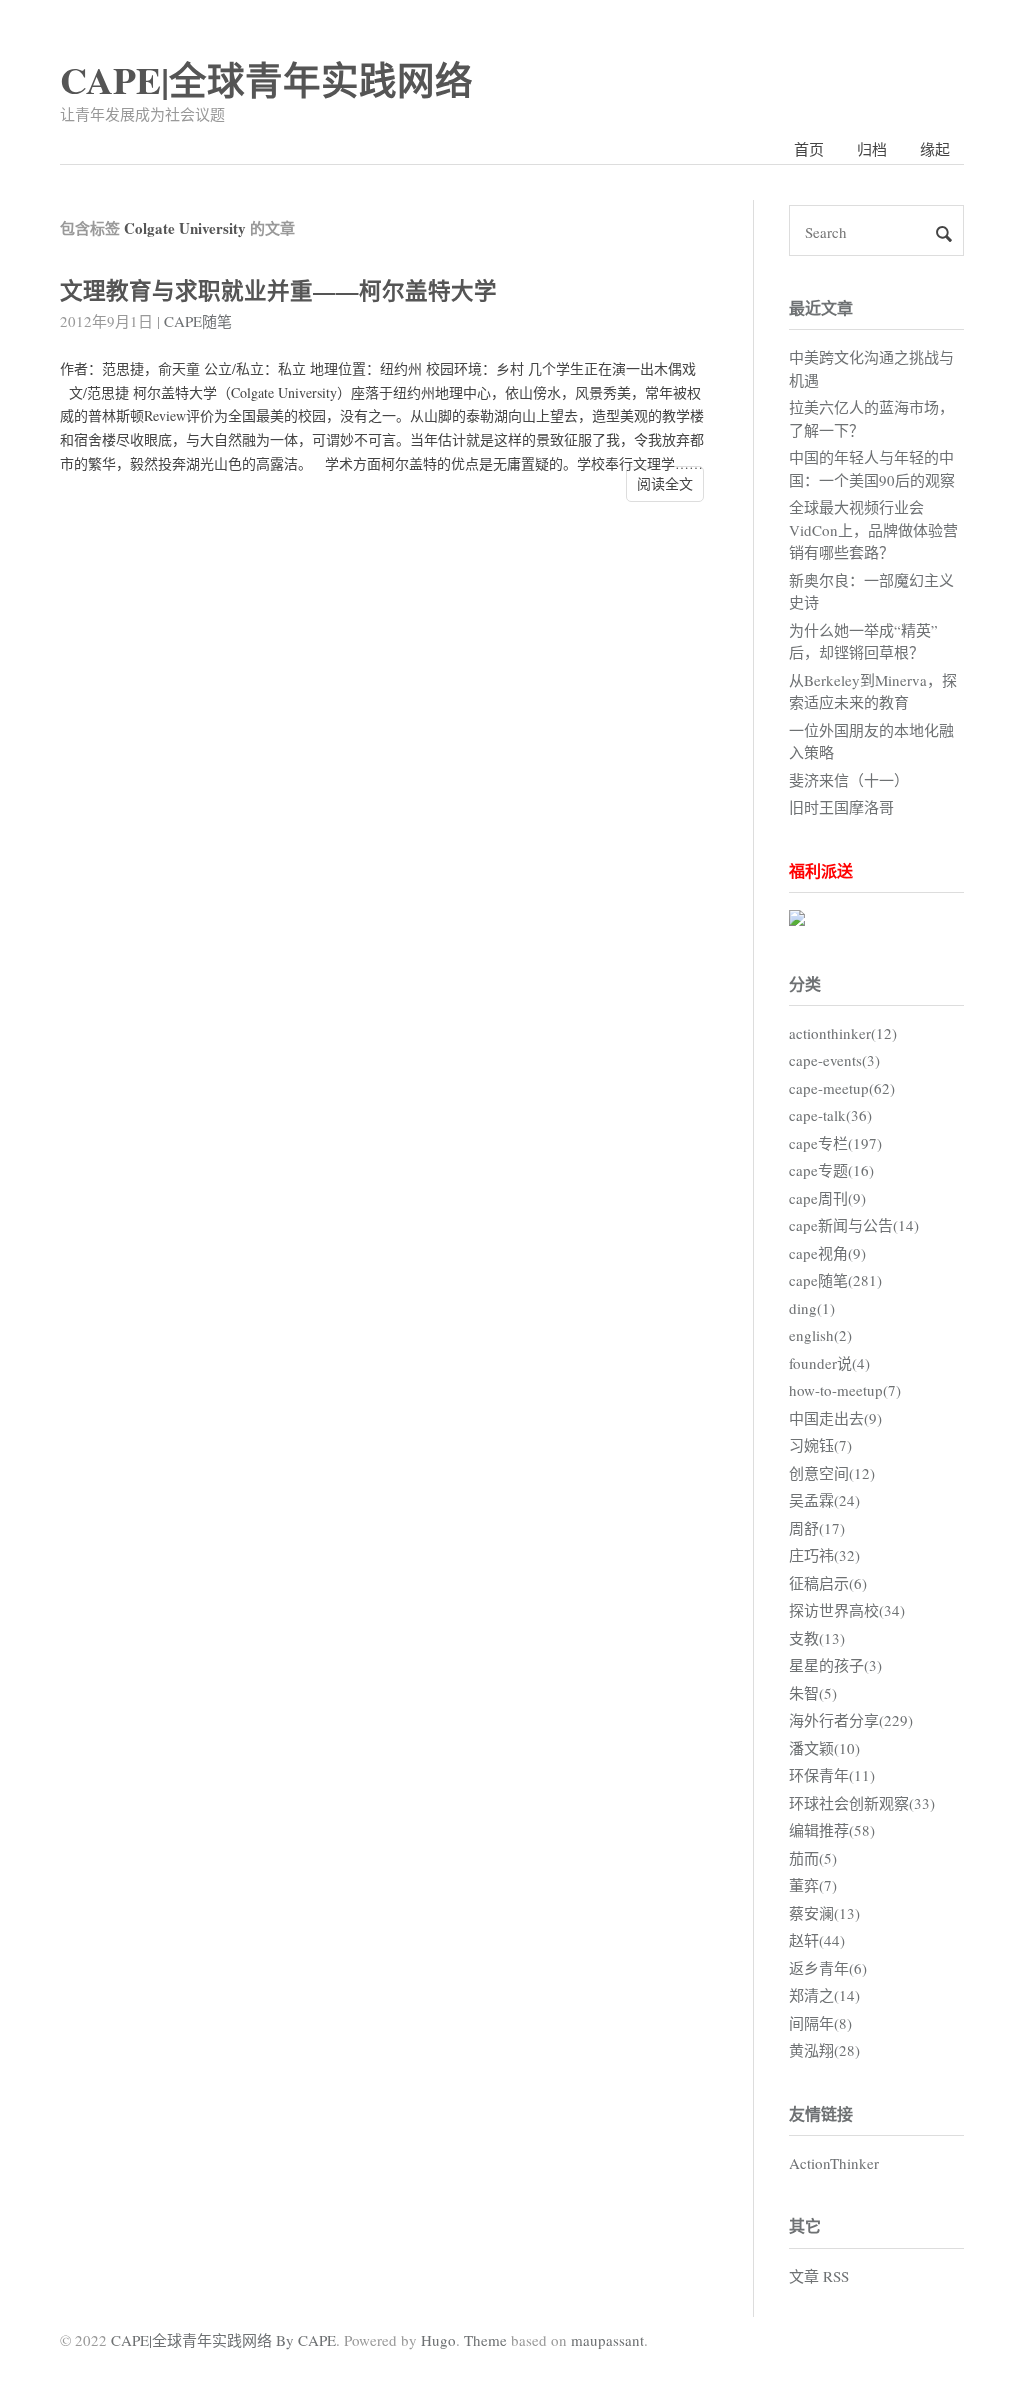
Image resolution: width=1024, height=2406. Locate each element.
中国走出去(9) (835, 1418)
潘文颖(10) (824, 1748)
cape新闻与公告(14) (854, 1225)
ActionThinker (834, 2163)
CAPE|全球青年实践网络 (266, 79)
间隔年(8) (820, 2023)
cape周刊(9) (827, 1198)
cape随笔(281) (835, 1280)
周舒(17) (817, 1528)
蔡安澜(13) (824, 1913)
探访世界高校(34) (847, 1610)
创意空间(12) (832, 1473)
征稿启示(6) (828, 1583)
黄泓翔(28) (824, 2050)
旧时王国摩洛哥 (841, 807)
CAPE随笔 (198, 321)
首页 (809, 149)
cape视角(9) (827, 1253)
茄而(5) (813, 1858)
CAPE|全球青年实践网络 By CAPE (223, 2340)
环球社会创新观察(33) (862, 1803)
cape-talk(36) (830, 1115)
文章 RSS (819, 2276)
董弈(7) (813, 1885)
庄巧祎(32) (824, 1555)
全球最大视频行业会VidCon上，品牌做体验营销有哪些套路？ (873, 529)
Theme (485, 2340)
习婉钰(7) (820, 1445)
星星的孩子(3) (835, 1665)
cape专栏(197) (835, 1143)
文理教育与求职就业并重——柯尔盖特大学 (278, 290)
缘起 (935, 149)
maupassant (607, 2340)
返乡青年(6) (828, 1968)
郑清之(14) (824, 1995)
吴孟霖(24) (824, 1500)
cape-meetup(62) (842, 1088)
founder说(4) (829, 1363)
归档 (872, 149)
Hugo (438, 2340)
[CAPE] (797, 920)
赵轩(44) (817, 1940)
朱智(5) (813, 1693)
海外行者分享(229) (851, 1720)
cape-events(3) (834, 1060)
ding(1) (812, 1308)
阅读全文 (665, 483)
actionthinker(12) (843, 1033)
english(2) (820, 1335)
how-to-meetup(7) (845, 1390)
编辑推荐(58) (832, 1830)
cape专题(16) (831, 1170)
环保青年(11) (832, 1775)
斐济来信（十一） (849, 780)
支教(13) (817, 1638)
